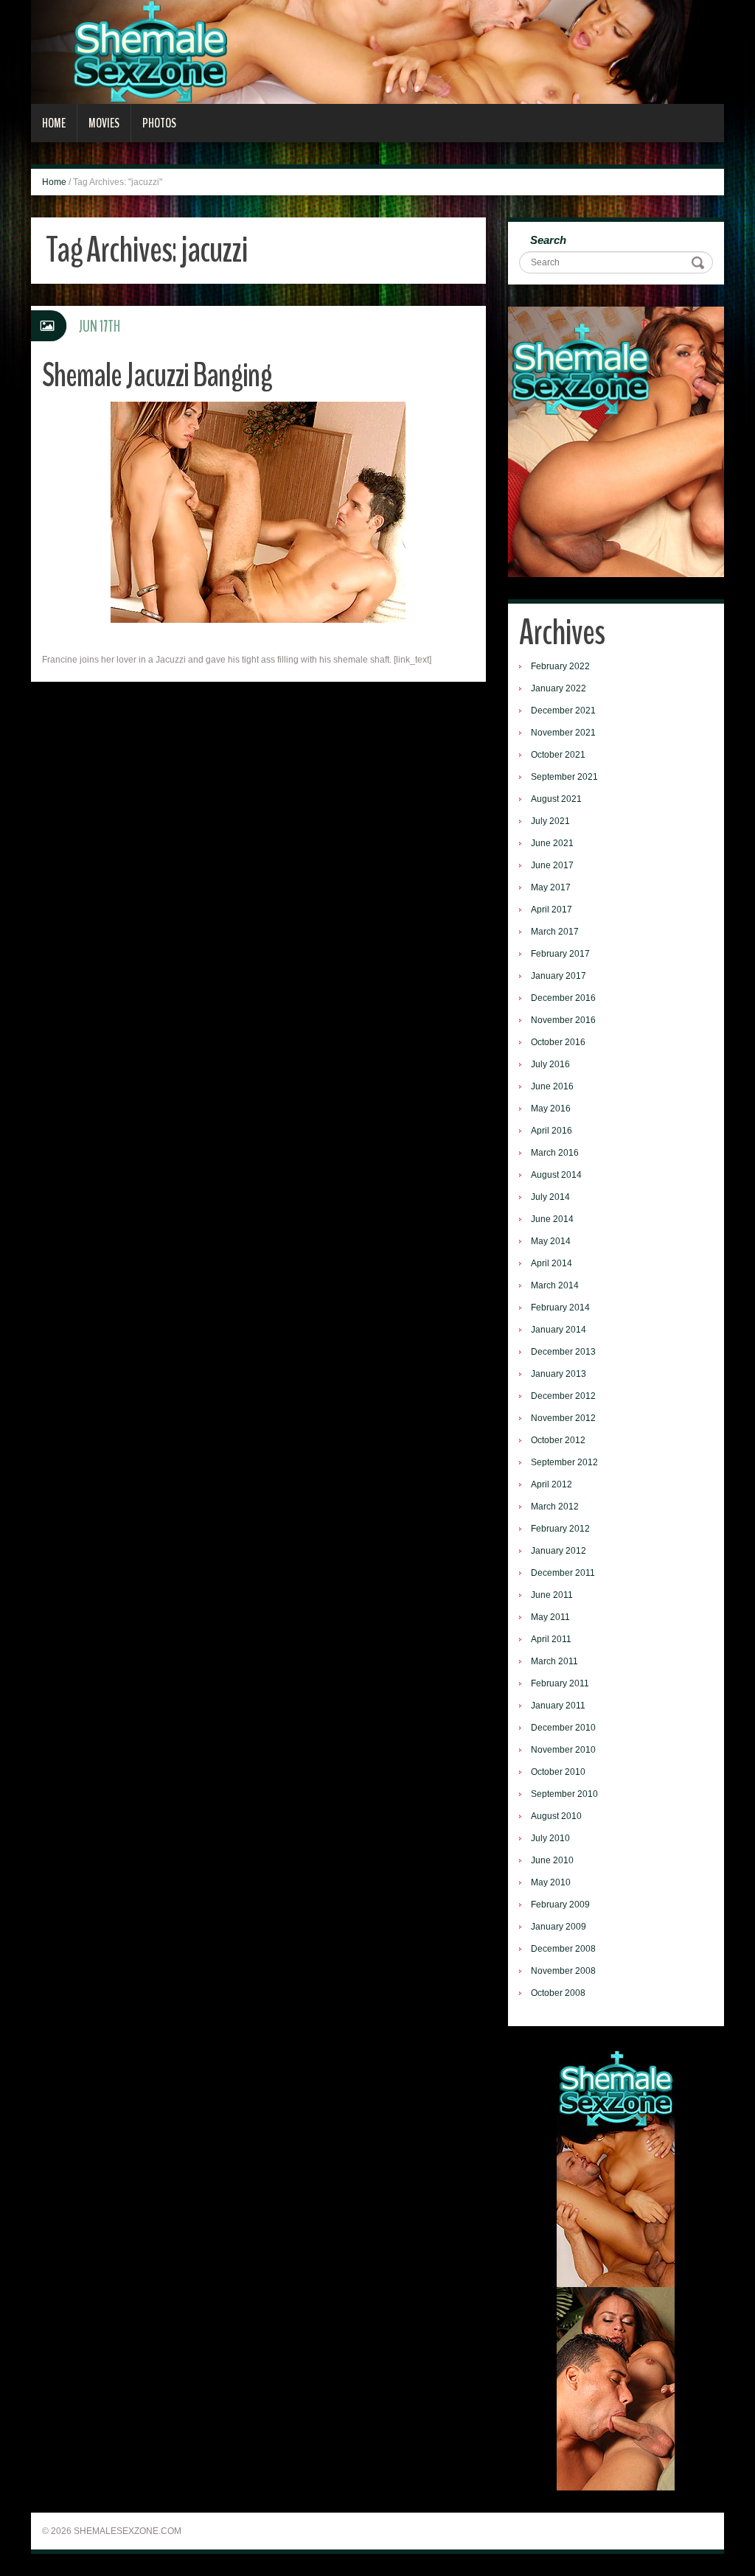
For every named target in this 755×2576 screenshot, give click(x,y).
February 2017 (560, 954)
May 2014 (551, 1241)
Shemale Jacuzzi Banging (157, 376)
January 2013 (559, 1374)
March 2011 (554, 1661)
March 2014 (555, 1285)
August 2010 (556, 1816)
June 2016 (552, 1086)
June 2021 (552, 843)
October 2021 (558, 755)
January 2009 (559, 1927)
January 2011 (558, 1706)
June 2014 (552, 1219)
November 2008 (563, 1971)
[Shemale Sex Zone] (377, 52)
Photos (159, 123)
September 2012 (564, 1462)
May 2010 (551, 1882)
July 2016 (550, 1064)
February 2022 (560, 666)
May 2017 (551, 887)
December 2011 (563, 1573)
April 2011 (551, 1639)
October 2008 (558, 1993)
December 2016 (563, 998)
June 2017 (552, 865)
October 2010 (558, 1772)
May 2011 (550, 1617)
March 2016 (555, 1153)
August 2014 (556, 1175)
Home (54, 123)
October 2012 (558, 1440)
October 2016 (558, 1042)
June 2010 (552, 1860)
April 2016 (552, 1131)
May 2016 (551, 1109)
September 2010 (564, 1794)
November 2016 (563, 1020)
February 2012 (560, 1529)
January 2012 (559, 1551)
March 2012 (555, 1507)
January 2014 (559, 1330)
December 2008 (563, 1949)
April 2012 (552, 1484)
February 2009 (560, 1905)
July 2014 (550, 1197)
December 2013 (563, 1352)
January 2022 (559, 688)
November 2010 (563, 1750)
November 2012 (563, 1418)
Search (548, 240)
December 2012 (563, 1396)
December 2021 (563, 711)
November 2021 (563, 733)
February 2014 (560, 1308)
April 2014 (552, 1263)
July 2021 (550, 821)
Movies (104, 123)
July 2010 (550, 1838)
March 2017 (555, 932)
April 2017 (552, 910)
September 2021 (564, 777)
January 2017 (559, 976)
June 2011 (552, 1595)
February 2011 (560, 1683)
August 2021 (556, 799)
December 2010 (563, 1728)
